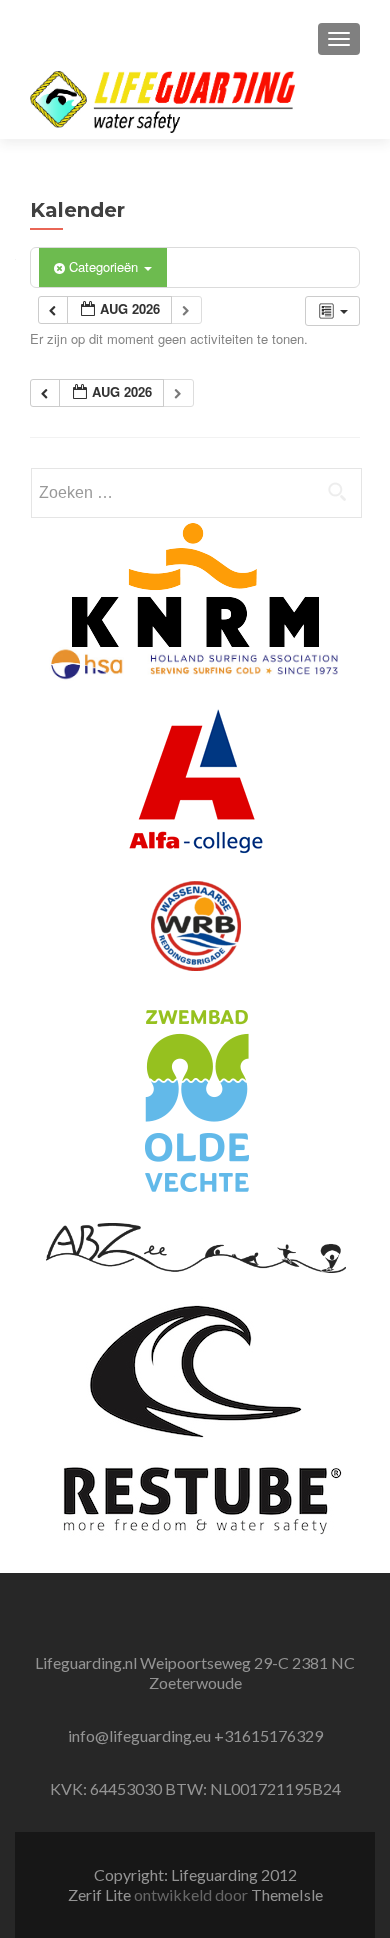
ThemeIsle (287, 1894)
